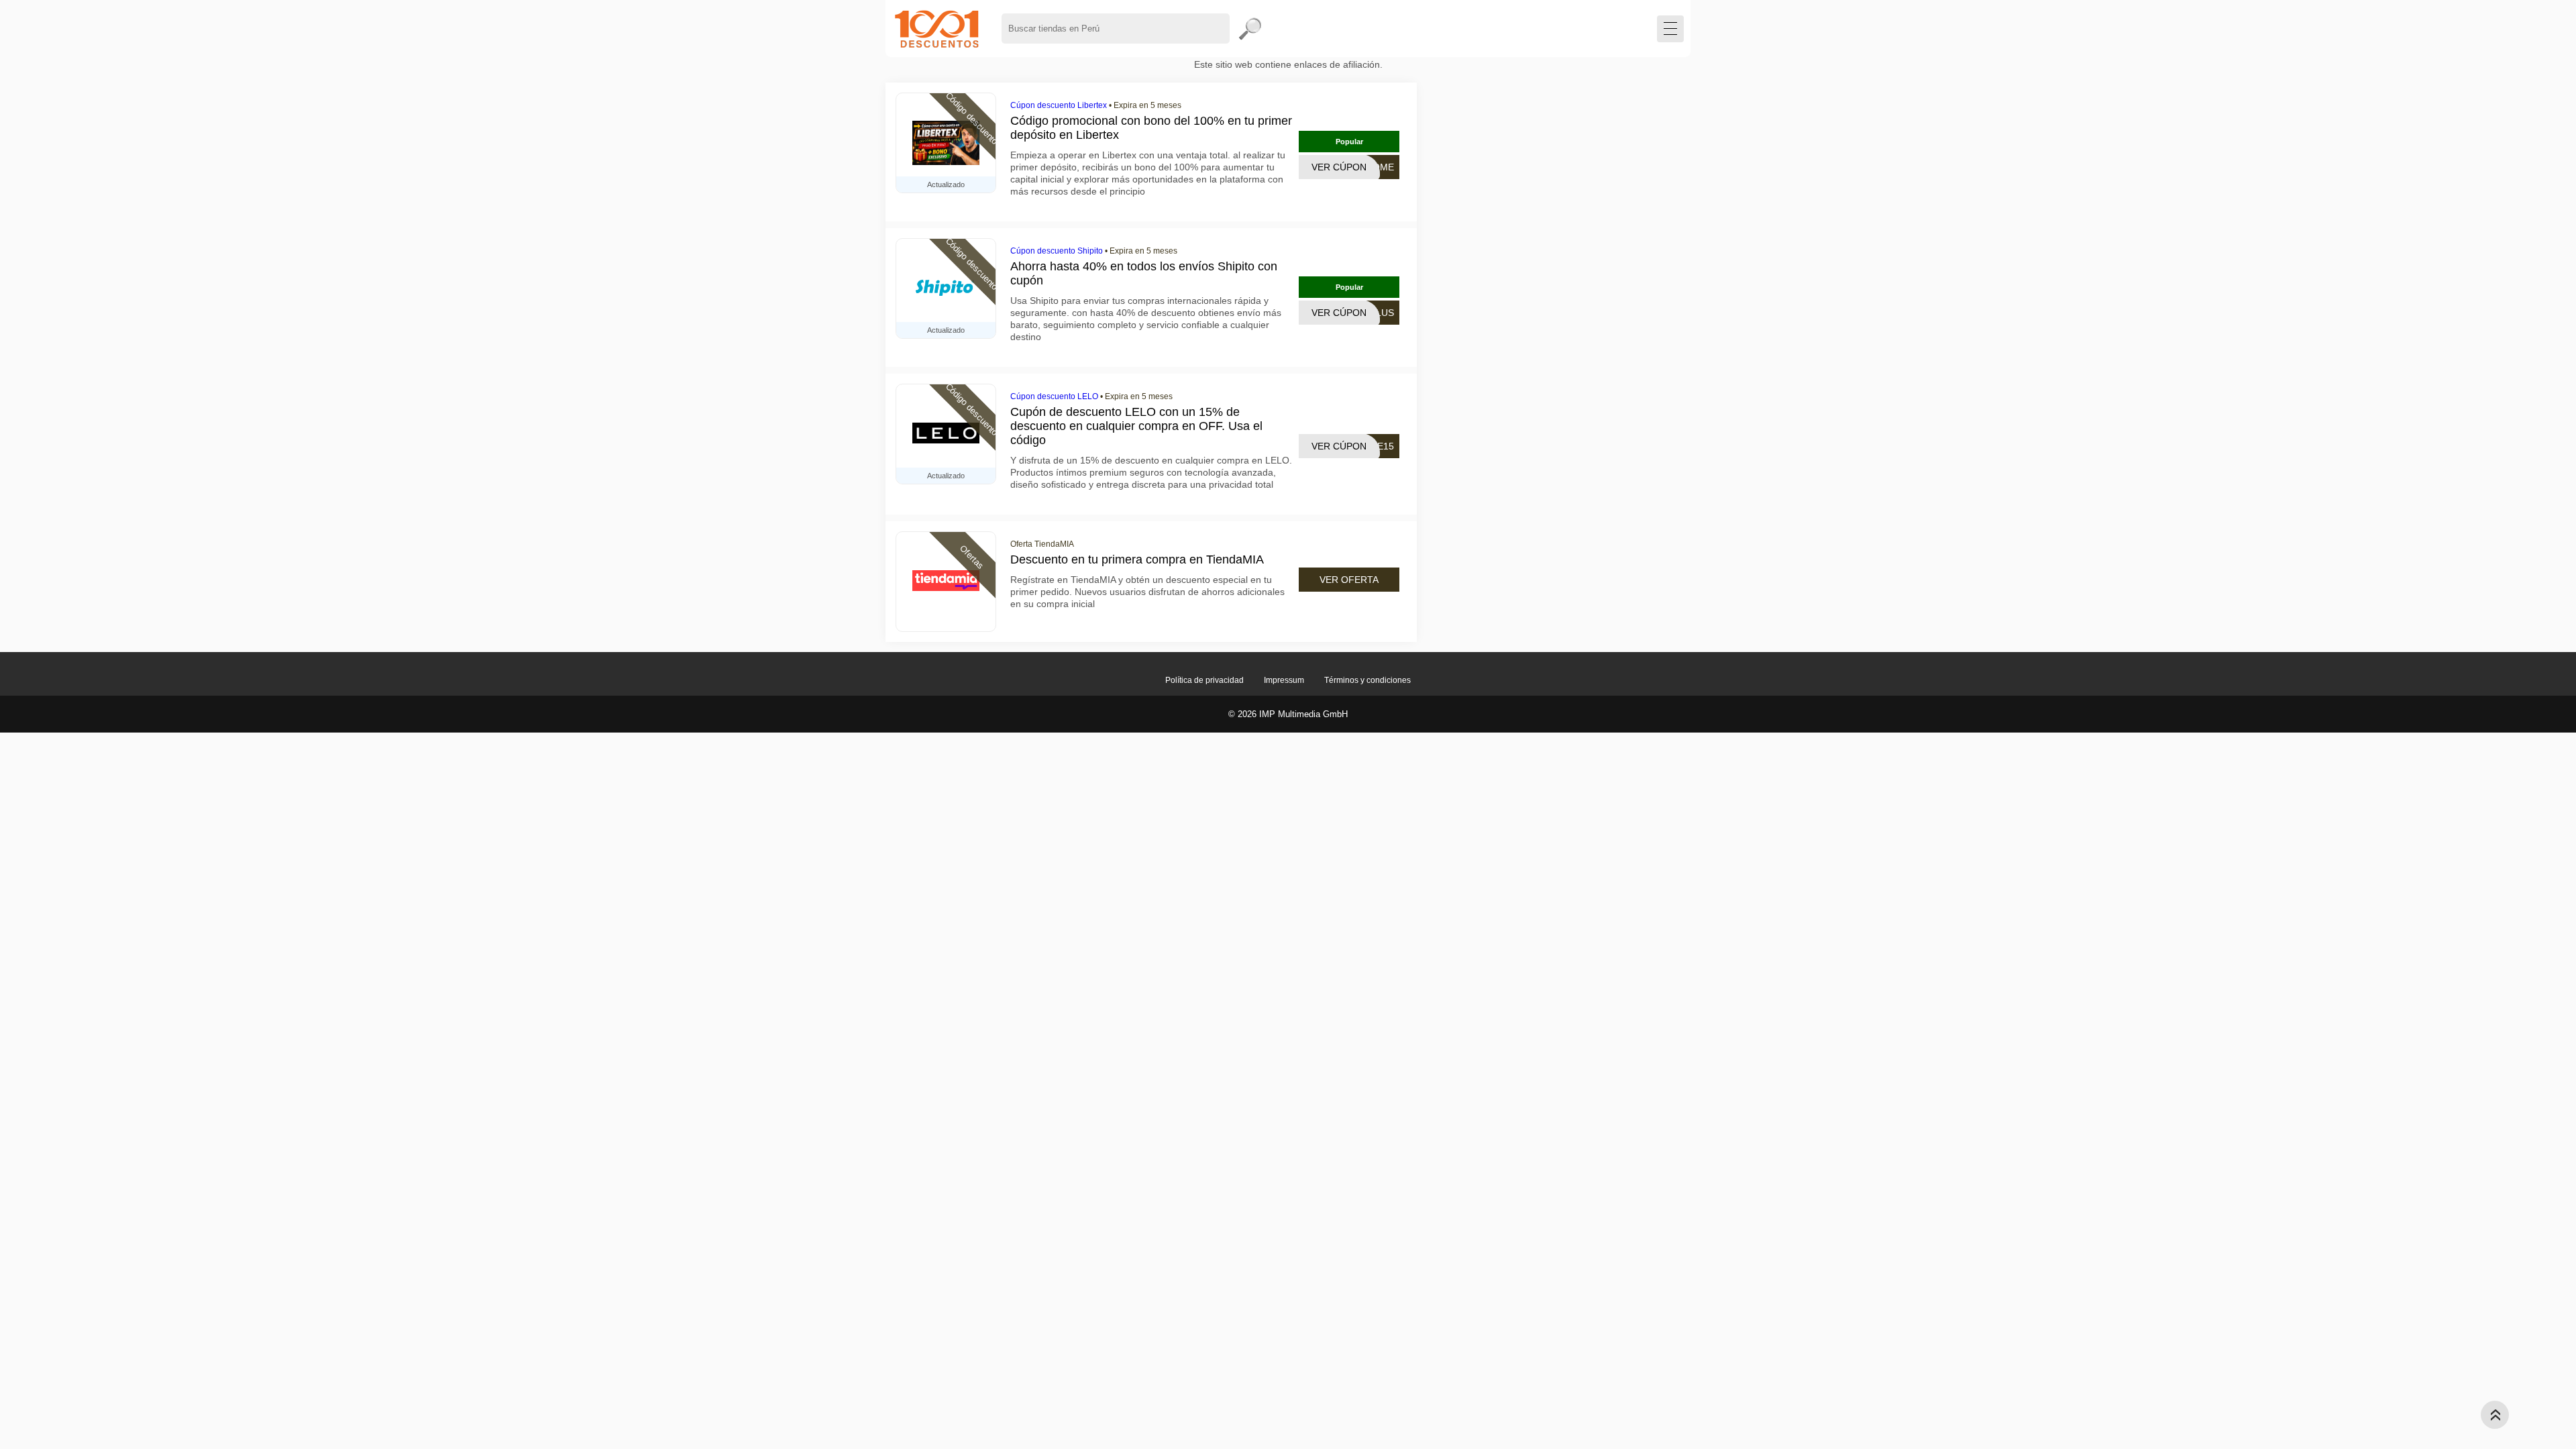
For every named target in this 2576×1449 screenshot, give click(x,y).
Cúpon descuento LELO (1054, 396)
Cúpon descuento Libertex (1059, 105)
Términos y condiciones (1367, 680)
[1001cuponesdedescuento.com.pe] (937, 29)
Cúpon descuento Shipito (1057, 251)
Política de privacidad (1204, 680)
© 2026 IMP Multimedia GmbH (1288, 714)
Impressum (1284, 680)
